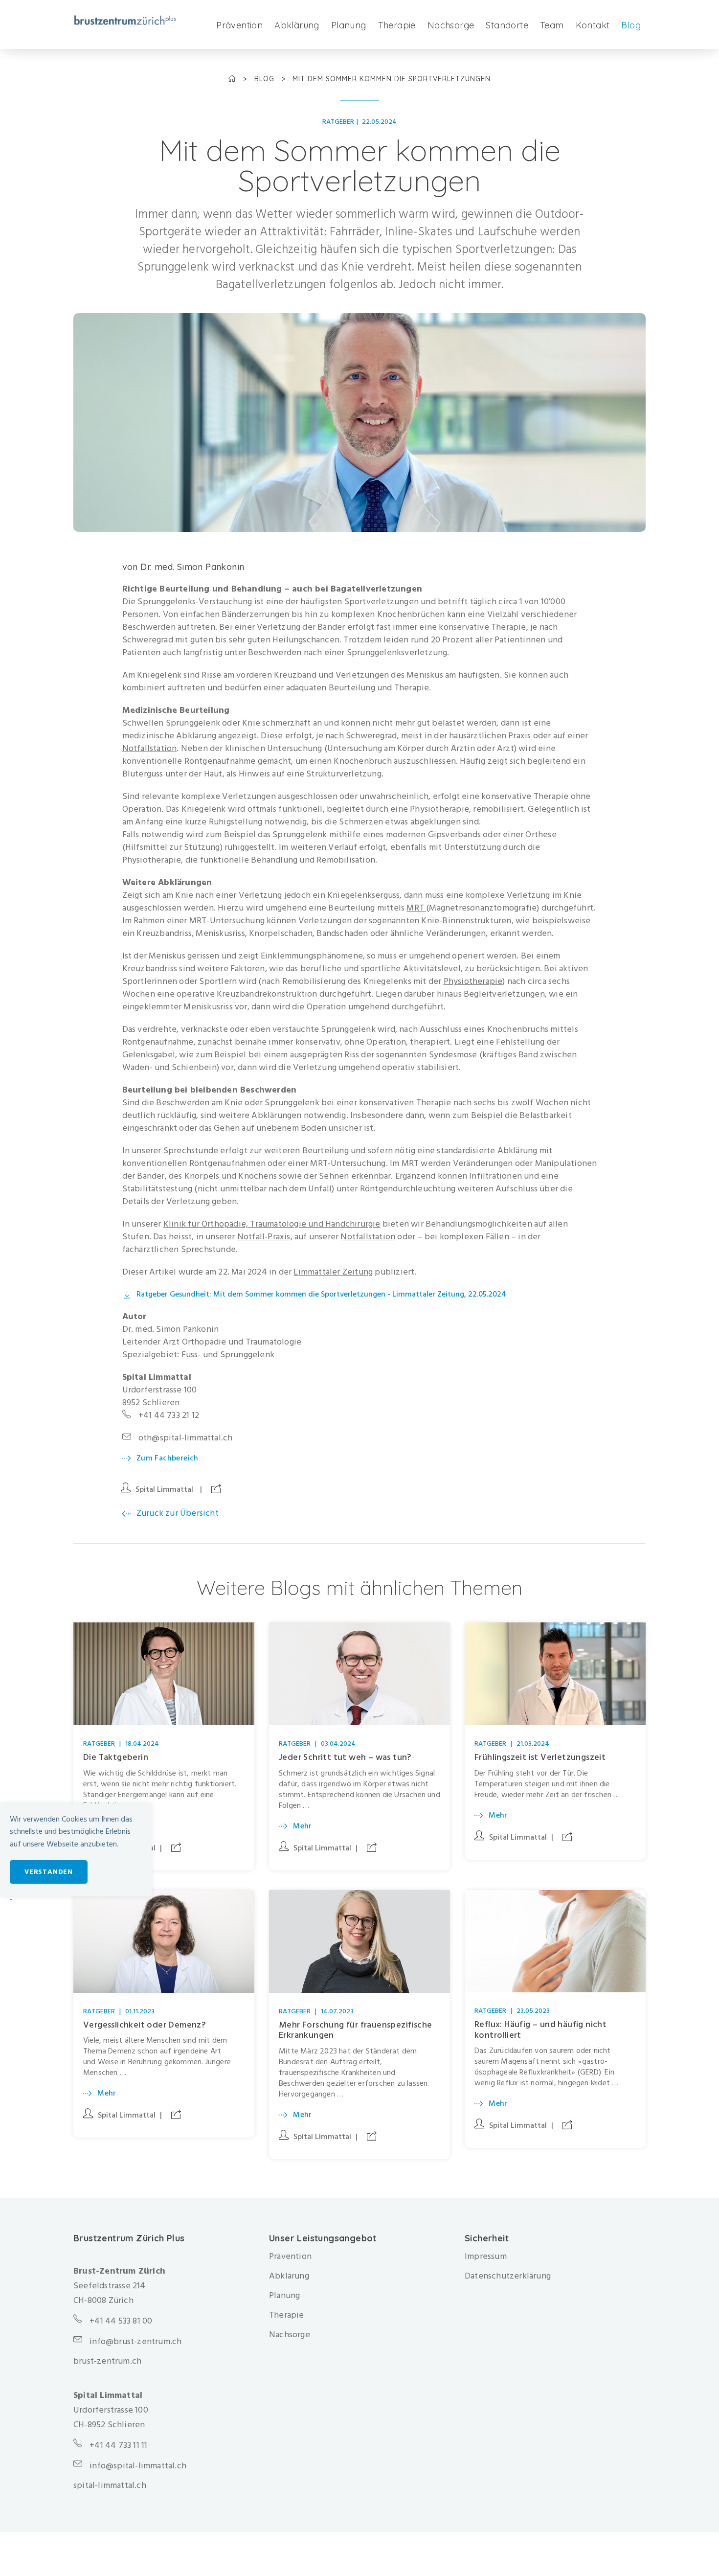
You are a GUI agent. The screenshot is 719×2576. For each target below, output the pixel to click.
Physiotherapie (473, 981)
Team (552, 25)
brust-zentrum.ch (107, 2361)
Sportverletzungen (382, 602)
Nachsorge (451, 25)
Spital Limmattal (164, 1489)
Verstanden (49, 1872)
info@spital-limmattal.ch (138, 2466)
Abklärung (297, 25)
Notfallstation (150, 748)
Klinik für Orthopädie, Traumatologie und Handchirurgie (272, 1224)
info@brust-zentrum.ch (135, 2341)
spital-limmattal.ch (110, 2485)
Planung (349, 25)
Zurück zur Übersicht (178, 1513)
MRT (416, 908)
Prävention (239, 25)
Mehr (303, 1826)
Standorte (507, 25)
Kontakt (593, 25)
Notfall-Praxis (264, 1237)
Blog (631, 25)
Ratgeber (338, 122)
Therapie (397, 25)
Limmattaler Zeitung (333, 1272)
